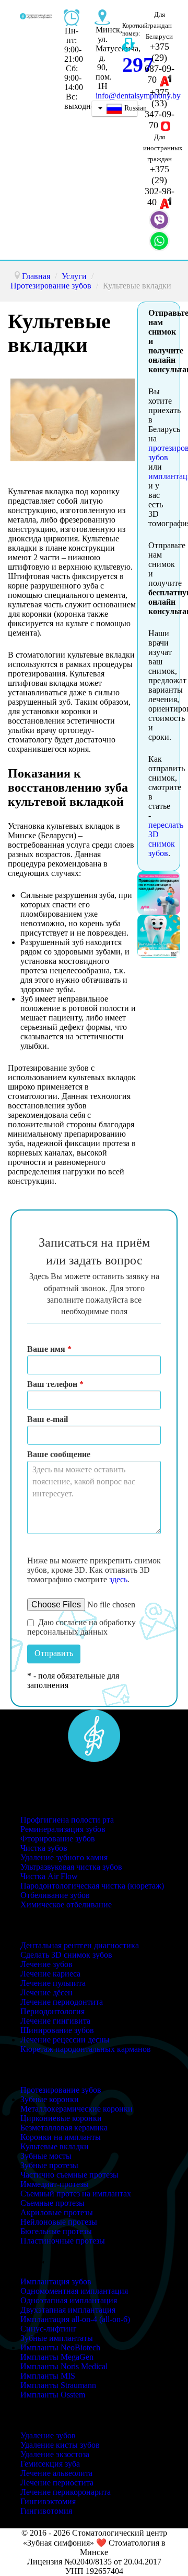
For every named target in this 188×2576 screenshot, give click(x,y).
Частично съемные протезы (69, 2175)
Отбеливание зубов (55, 1895)
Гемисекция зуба (50, 2464)
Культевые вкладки (55, 2146)
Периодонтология (52, 2011)
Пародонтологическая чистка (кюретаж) (92, 1886)
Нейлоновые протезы (59, 2222)
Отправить (54, 1653)
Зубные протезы (49, 2165)
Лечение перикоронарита (66, 2492)
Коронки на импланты (61, 2137)
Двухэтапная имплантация (68, 2310)
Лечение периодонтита (62, 2002)
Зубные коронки (50, 2099)
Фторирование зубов (58, 1839)
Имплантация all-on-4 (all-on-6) (75, 2319)
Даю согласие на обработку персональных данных (81, 1627)
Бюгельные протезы (56, 2231)
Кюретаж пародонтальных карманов (86, 2049)
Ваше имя (49, 1349)
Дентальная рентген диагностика (80, 1945)
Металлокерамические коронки (77, 2109)
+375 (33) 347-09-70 (160, 109)
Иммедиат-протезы (55, 2184)
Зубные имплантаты (57, 2338)
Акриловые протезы (57, 2212)
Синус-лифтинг (49, 2329)
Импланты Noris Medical (64, 2366)
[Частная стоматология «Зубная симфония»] (94, 1734)
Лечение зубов (46, 1964)
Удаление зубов (48, 2435)
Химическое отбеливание (66, 1905)
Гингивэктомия (48, 2501)
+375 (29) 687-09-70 (160, 63)
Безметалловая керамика (64, 2128)
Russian (130, 108)
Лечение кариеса (50, 1974)
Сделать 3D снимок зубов (66, 1955)
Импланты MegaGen (57, 2357)
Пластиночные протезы (63, 2241)
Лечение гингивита (55, 2021)
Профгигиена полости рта (67, 1820)
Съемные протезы (52, 2203)
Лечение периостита (57, 2483)
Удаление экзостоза (55, 2454)
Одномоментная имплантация (74, 2291)
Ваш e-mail (48, 1419)
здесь (118, 1579)
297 (138, 65)
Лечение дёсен (46, 1992)
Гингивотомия (46, 2511)
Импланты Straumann (58, 2385)
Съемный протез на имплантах (76, 2194)
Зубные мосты (46, 2156)
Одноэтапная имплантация (69, 2300)
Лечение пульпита (53, 1983)
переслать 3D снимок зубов (166, 839)
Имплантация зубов (56, 2281)
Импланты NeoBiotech (60, 2347)
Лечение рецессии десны (65, 2040)
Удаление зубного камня (64, 1857)
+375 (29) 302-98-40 (160, 186)
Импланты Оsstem (53, 2395)
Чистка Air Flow (49, 1876)
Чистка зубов (44, 1848)
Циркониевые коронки (61, 2118)
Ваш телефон (55, 1384)
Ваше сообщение (59, 1454)
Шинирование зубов (57, 2030)
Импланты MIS (48, 2376)
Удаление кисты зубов (60, 2445)
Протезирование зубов (61, 2090)
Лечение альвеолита (56, 2473)
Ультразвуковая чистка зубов (71, 1867)
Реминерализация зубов (63, 1829)
